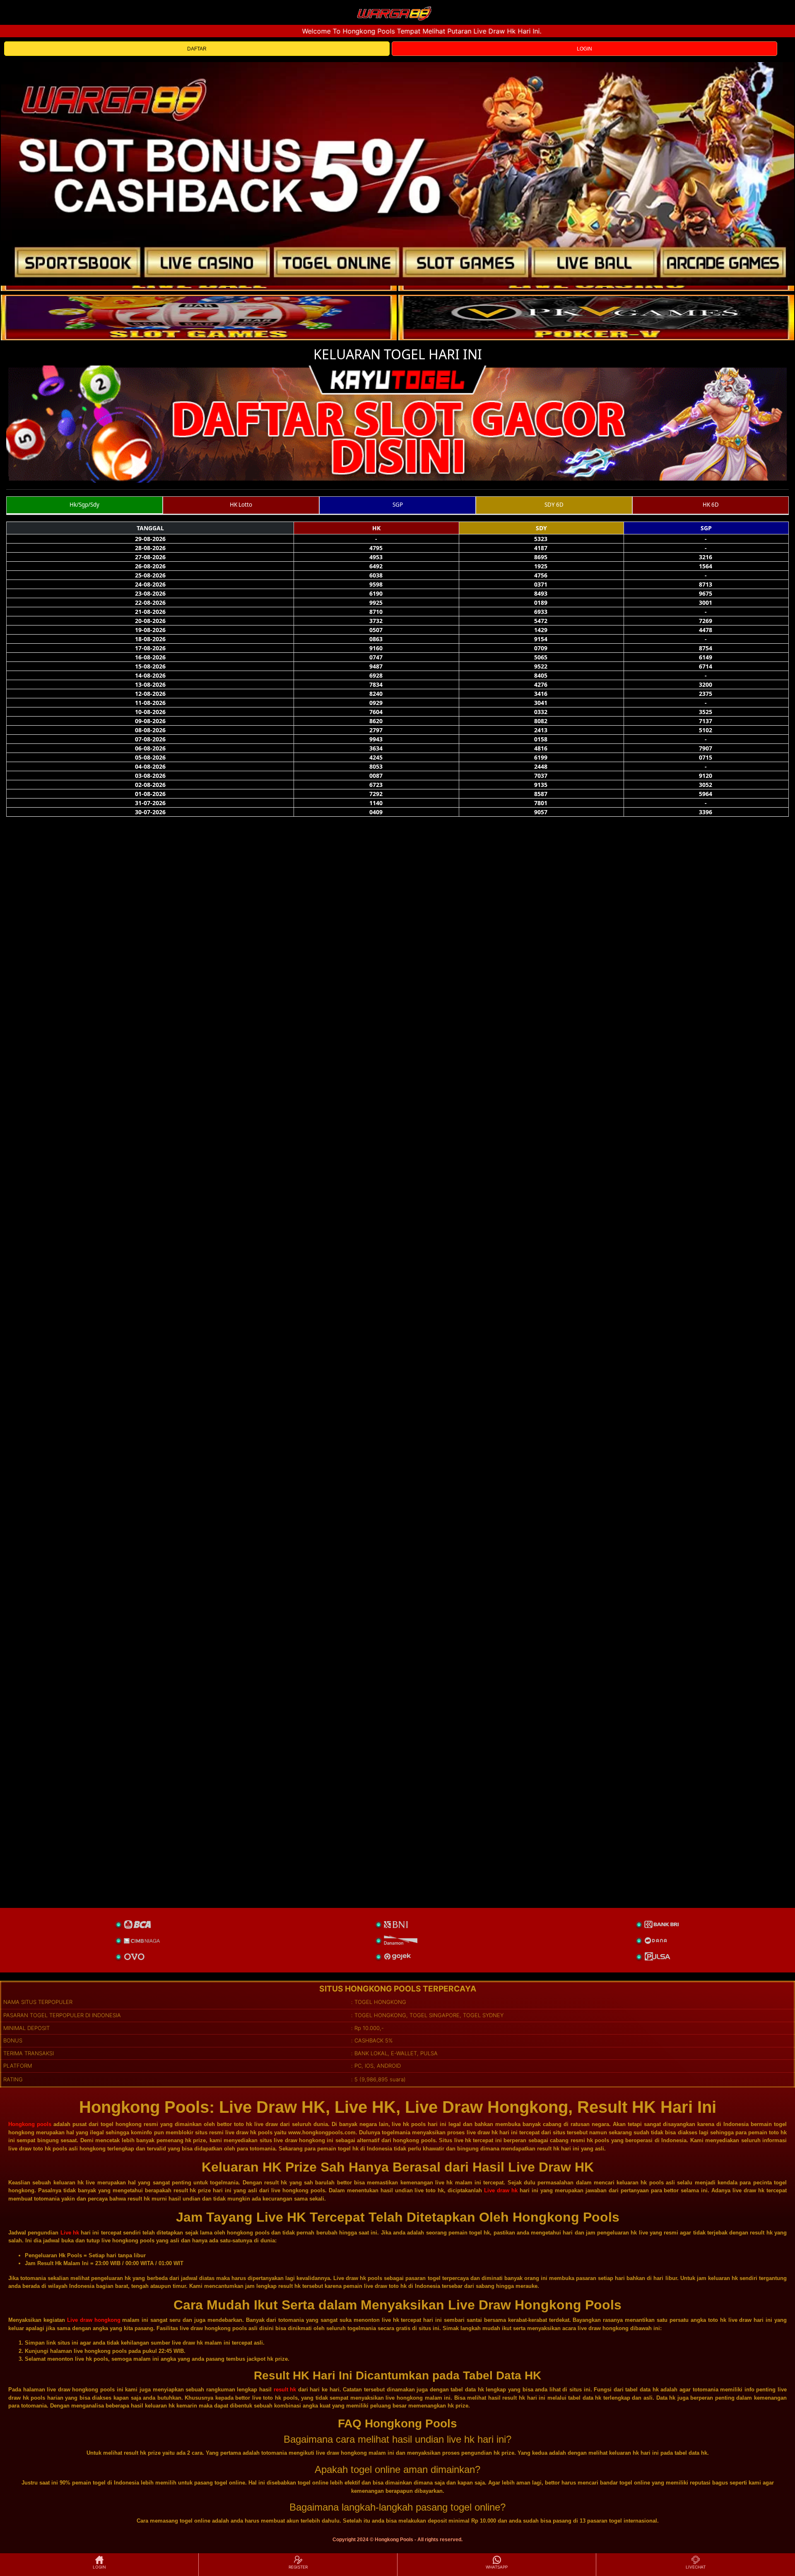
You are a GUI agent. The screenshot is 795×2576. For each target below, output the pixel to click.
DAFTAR (197, 49)
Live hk (70, 2233)
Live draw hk (501, 2190)
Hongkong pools (30, 2124)
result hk (285, 2390)
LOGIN (584, 49)
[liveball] (596, 317)
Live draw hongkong (94, 2320)
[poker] (199, 317)
